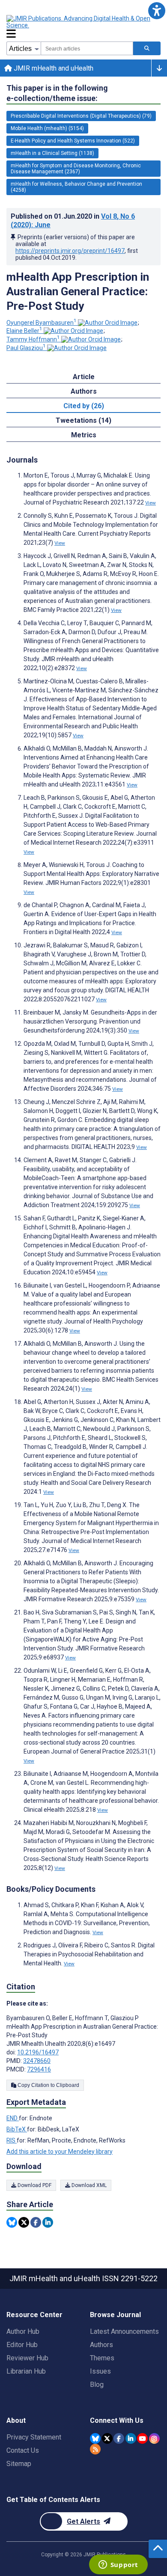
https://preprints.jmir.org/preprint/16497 (70, 251)
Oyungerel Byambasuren (42, 323)
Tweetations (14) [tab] (83, 420)
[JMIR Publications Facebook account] (119, 2438)
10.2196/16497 (38, 2052)
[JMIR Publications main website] (79, 22)
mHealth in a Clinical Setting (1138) (52, 153)
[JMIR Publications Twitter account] (107, 2438)
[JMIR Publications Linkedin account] (131, 2438)
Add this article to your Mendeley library (60, 2152)
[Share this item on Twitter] (24, 2222)
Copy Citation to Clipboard (48, 2085)
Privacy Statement (34, 2437)
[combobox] (87, 48)
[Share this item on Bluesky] (12, 2222)
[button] (157, 10)
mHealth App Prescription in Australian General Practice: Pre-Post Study (78, 291)
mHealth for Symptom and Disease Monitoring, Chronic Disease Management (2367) (76, 169)
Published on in (73, 221)
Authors (101, 2345)
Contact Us (23, 2450)
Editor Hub (22, 2345)
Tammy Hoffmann (33, 339)
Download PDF (34, 2185)
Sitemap (19, 2464)
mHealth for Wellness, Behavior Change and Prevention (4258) (76, 187)
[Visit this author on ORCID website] (108, 323)
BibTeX (17, 2129)
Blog (97, 2385)
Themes (102, 2358)
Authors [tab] (84, 391)
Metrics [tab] (84, 435)
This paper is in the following (57, 93)
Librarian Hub (26, 2371)
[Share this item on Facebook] (36, 2222)
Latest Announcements (124, 2331)
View (151, 503)
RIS (12, 2140)
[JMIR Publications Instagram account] (154, 2438)
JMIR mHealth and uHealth (53, 68)
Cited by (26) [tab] (84, 406)
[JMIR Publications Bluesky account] (95, 2438)
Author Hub (23, 2331)
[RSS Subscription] (95, 2449)
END (13, 2118)
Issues (100, 2371)
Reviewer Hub (27, 2358)
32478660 (37, 2061)
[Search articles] (147, 48)
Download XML (88, 2185)
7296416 (39, 2069)
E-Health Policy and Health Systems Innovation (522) (73, 141)
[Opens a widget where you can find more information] (118, 2565)
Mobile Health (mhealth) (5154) (47, 128)
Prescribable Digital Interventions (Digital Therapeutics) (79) (81, 116)
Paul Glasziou (26, 348)
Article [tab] (84, 377)
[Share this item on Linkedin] (48, 2222)
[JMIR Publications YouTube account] (142, 2438)
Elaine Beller (24, 331)
